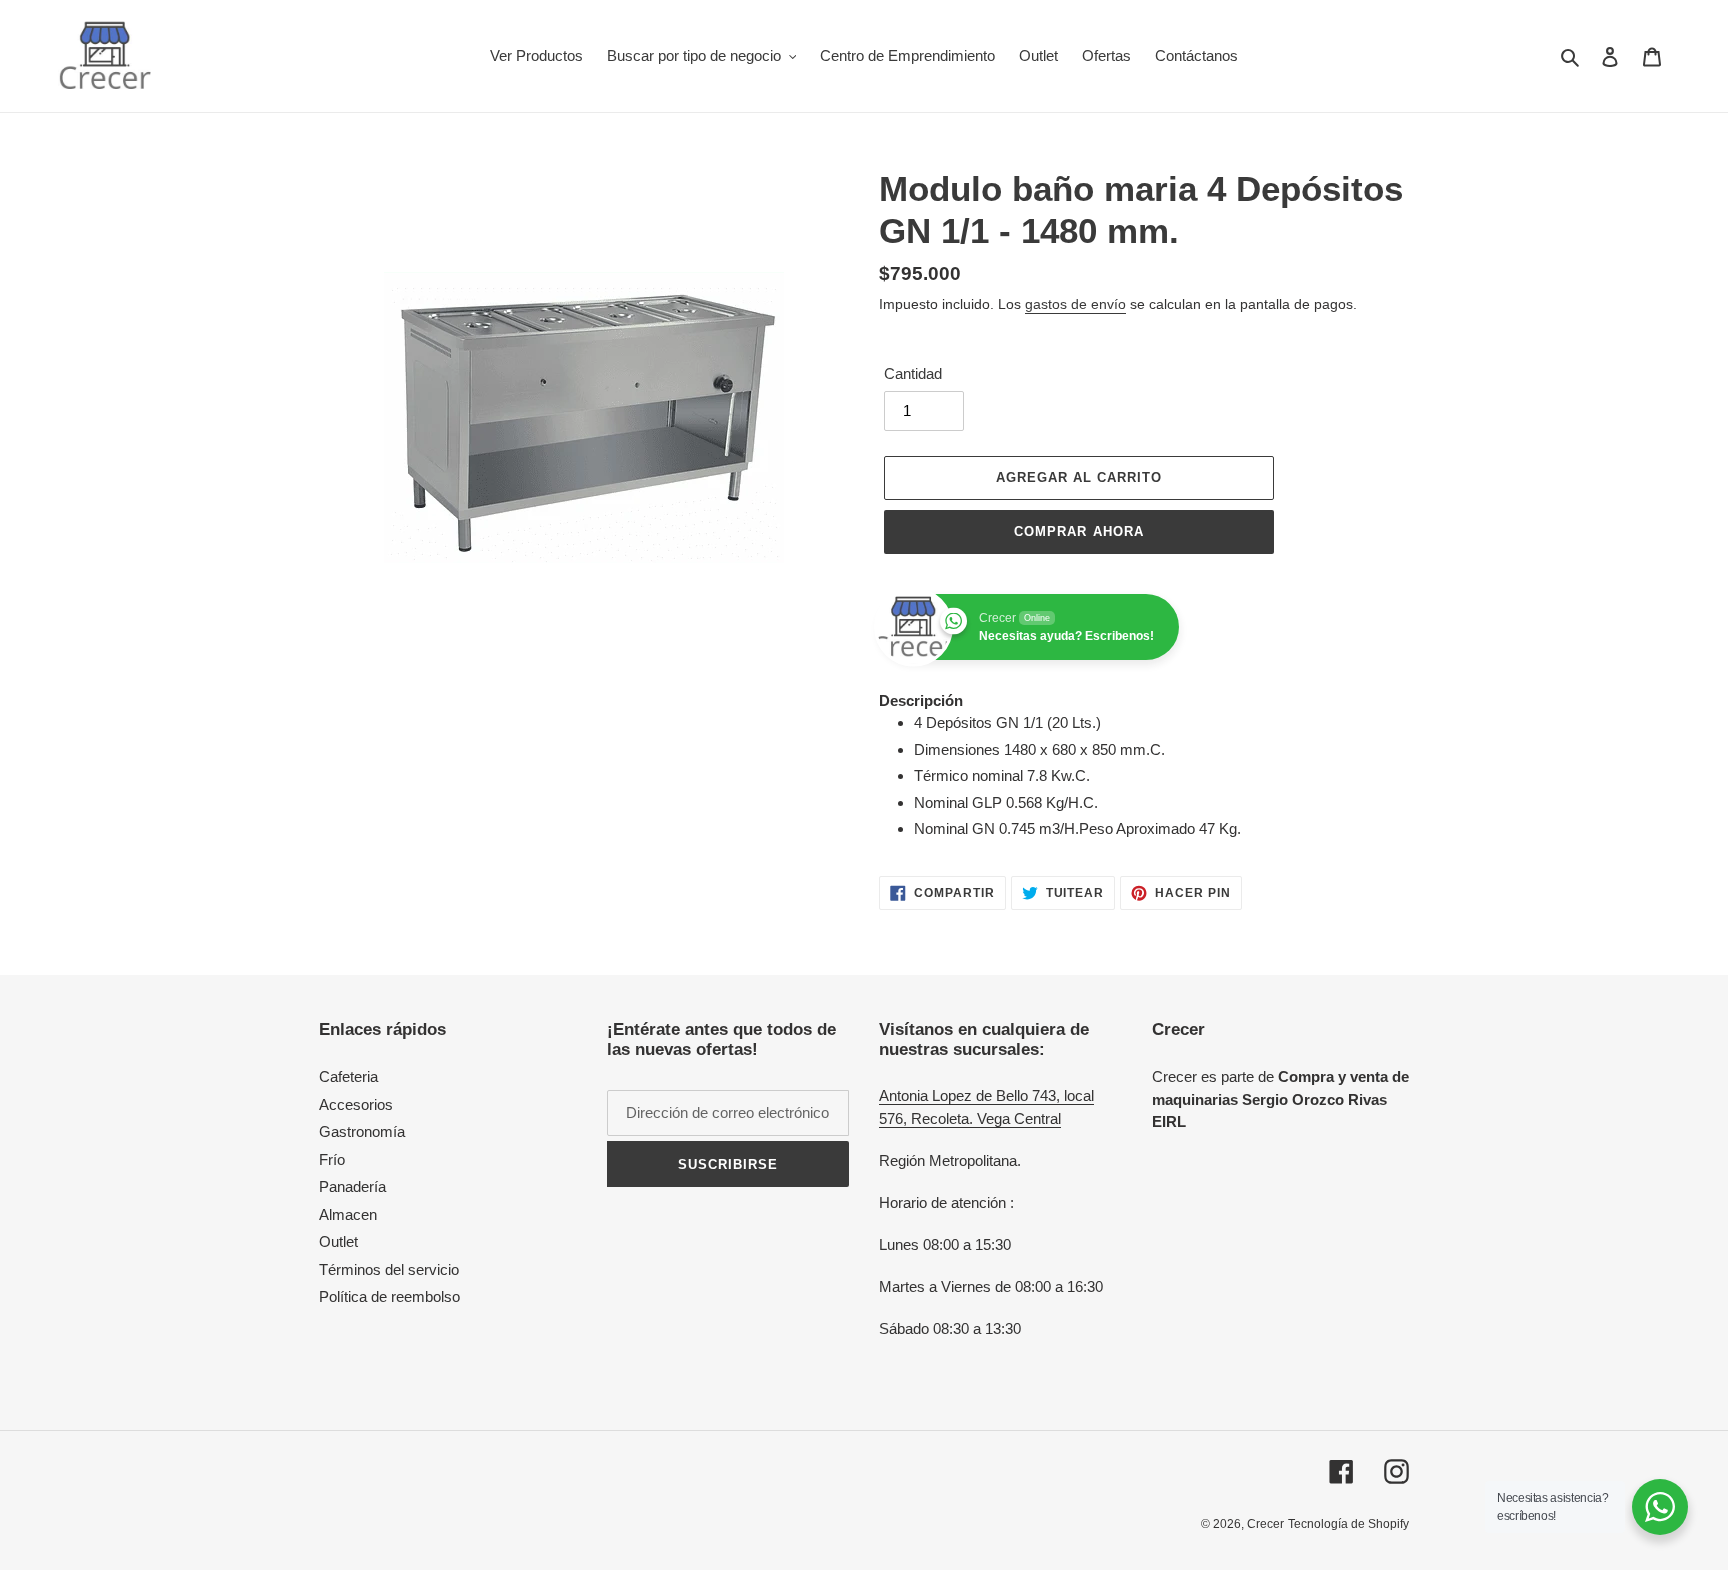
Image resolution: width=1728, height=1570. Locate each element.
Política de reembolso (389, 1296)
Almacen (348, 1214)
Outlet (338, 1241)
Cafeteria (348, 1076)
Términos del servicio (389, 1269)
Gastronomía (362, 1131)
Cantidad (913, 373)
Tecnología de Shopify (1348, 1524)
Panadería (352, 1186)
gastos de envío (1075, 304)
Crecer (1265, 1524)
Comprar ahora (1079, 531)
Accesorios (356, 1104)
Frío (332, 1159)
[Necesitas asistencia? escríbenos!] (1660, 1507)
